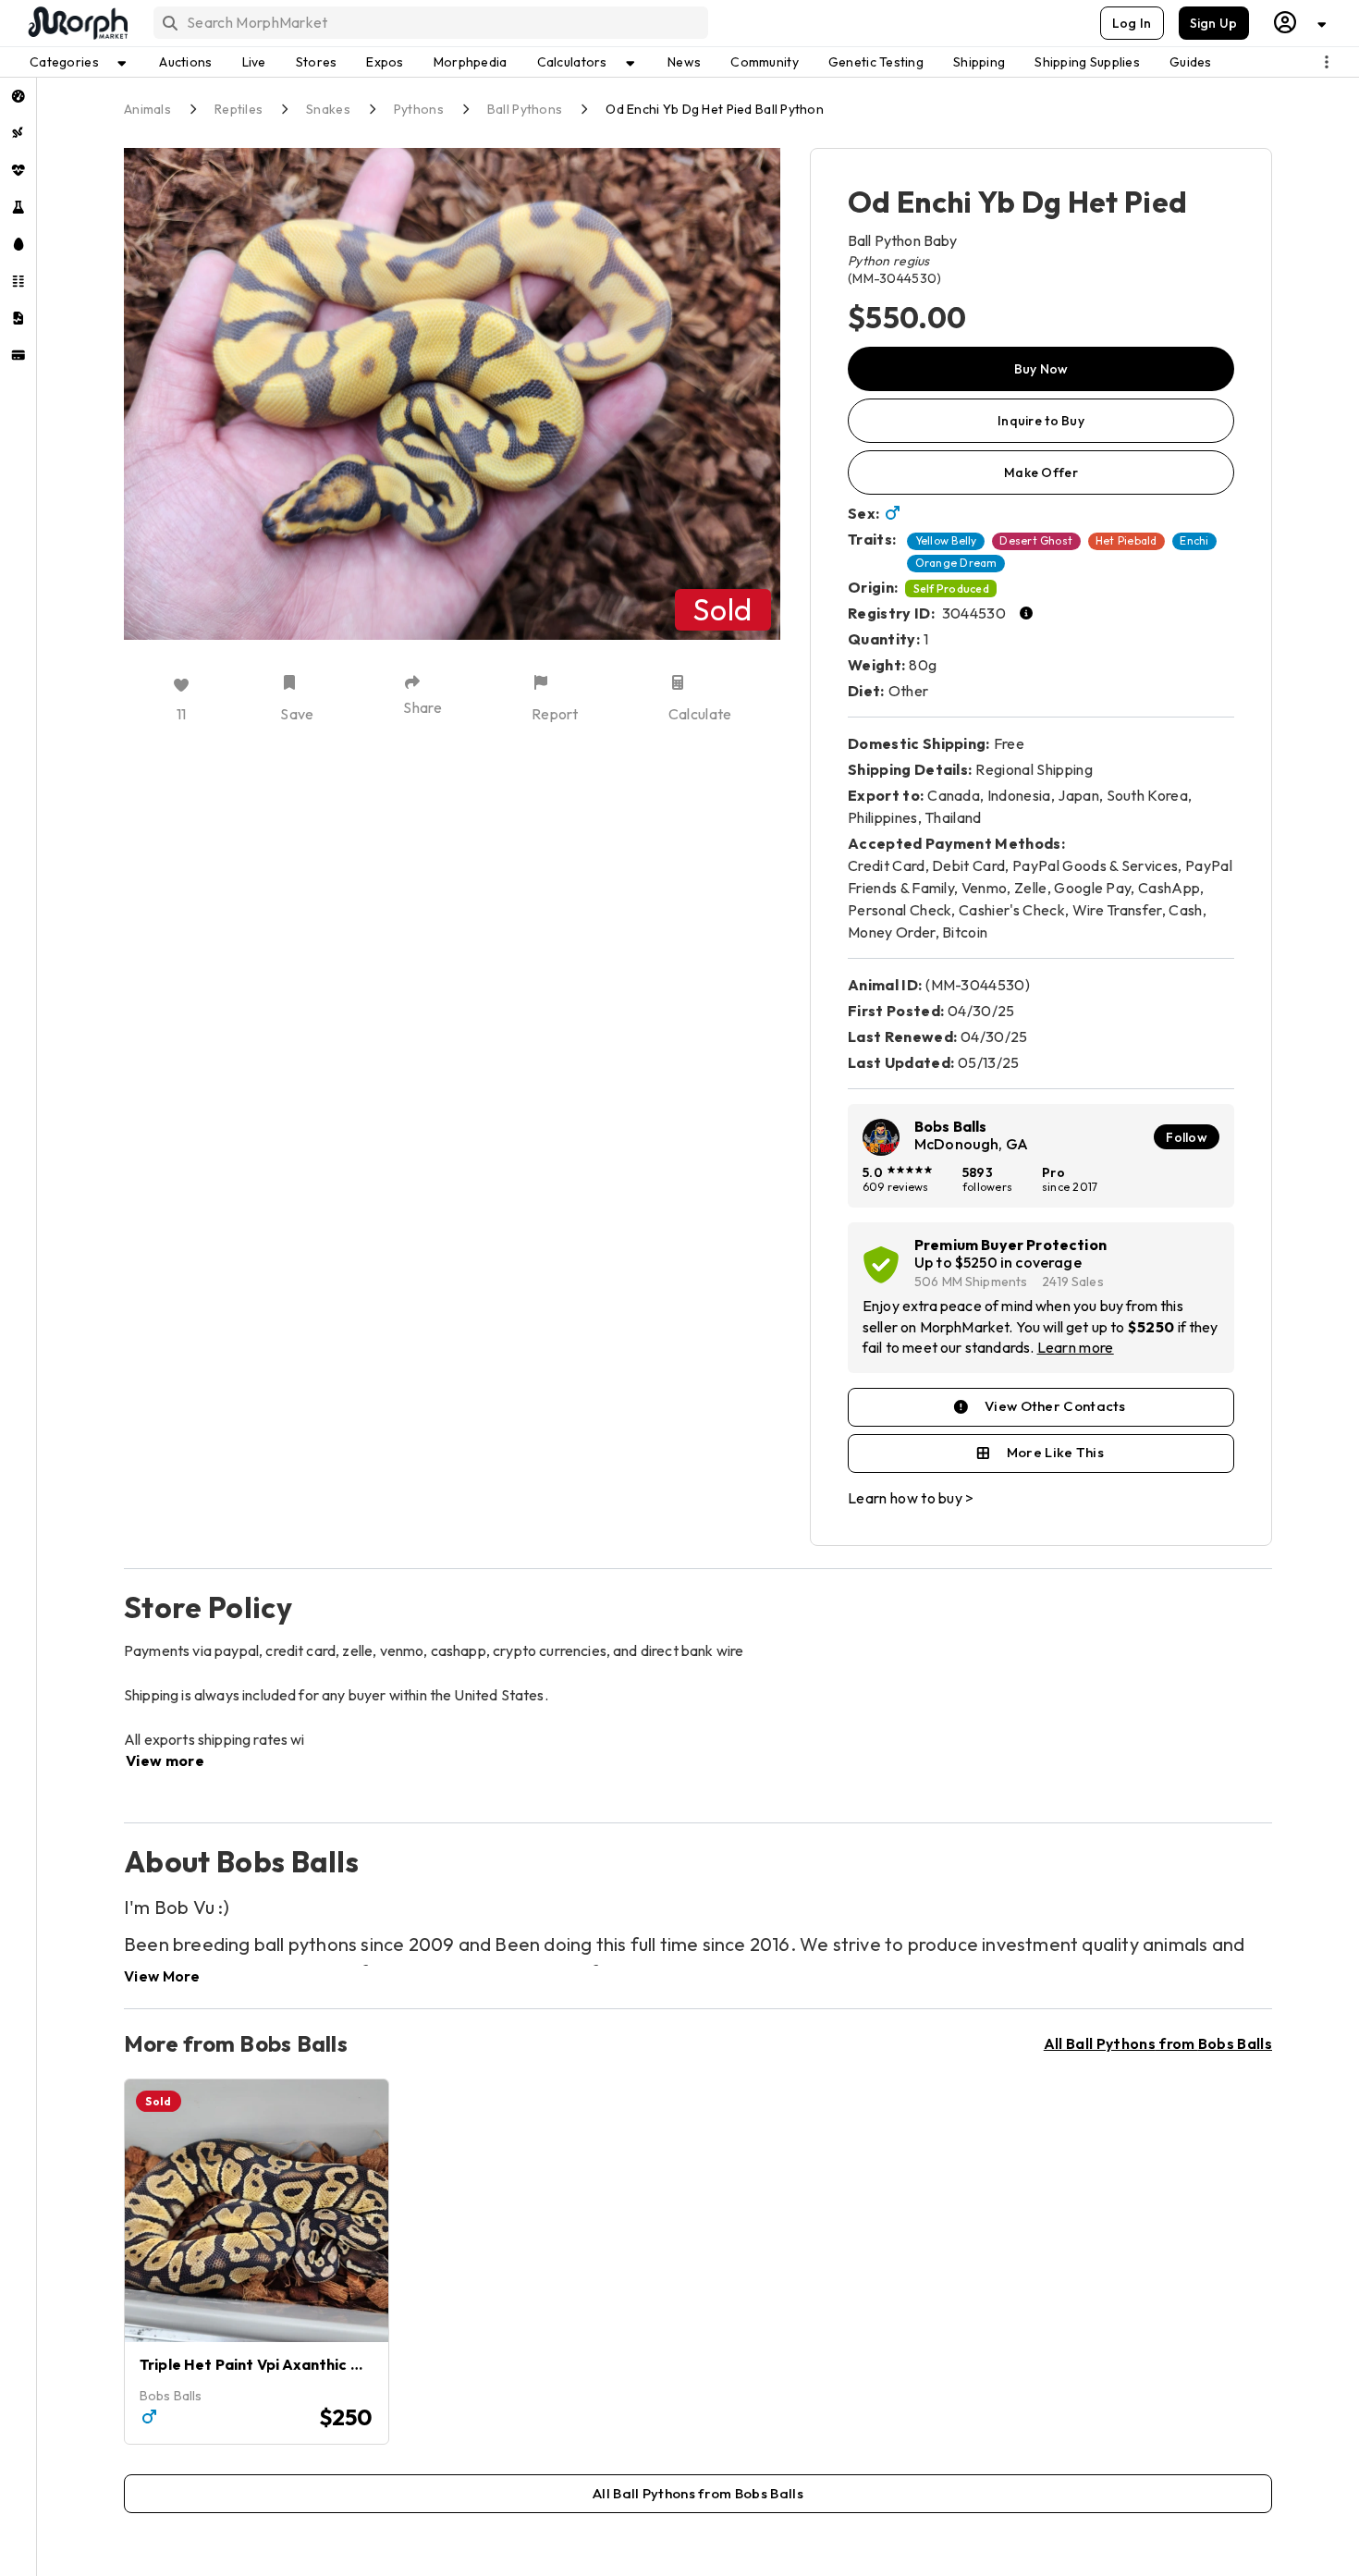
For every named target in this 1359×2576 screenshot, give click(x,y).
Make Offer (1041, 472)
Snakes (328, 109)
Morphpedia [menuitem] (471, 62)
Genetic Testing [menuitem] (876, 62)
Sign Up (1214, 23)
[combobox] (429, 23)
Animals (147, 109)
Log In (1132, 23)
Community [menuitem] (765, 62)
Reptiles (239, 109)
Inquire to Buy (1041, 421)
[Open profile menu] (1301, 23)
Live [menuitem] (254, 62)
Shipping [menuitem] (979, 62)
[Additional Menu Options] (1327, 62)
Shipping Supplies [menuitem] (1087, 62)
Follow (1187, 1137)
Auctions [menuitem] (185, 62)
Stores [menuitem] (317, 62)
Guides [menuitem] (1191, 62)
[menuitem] (18, 96)
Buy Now (1041, 369)
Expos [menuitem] (385, 62)
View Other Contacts (1055, 1406)
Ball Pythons (525, 109)
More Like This (1055, 1452)
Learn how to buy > (911, 1498)
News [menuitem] (684, 62)
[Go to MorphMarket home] (77, 23)
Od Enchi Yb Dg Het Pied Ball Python (715, 109)
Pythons (419, 109)
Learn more (1076, 1347)
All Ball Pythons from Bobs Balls (1158, 2043)
